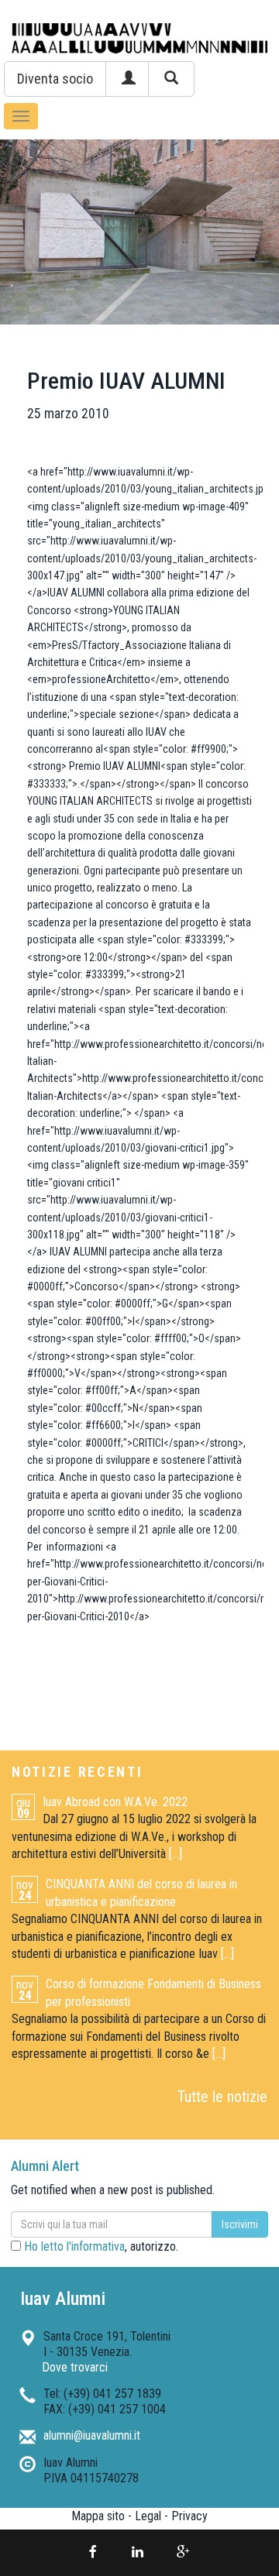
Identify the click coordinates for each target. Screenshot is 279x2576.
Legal (148, 2516)
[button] (55, 79)
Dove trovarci (75, 2367)
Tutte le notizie (222, 2097)
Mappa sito (98, 2516)
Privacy (189, 2516)
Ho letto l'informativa (74, 2246)
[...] (176, 1854)
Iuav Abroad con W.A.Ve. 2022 (115, 1802)
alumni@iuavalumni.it (92, 2435)
